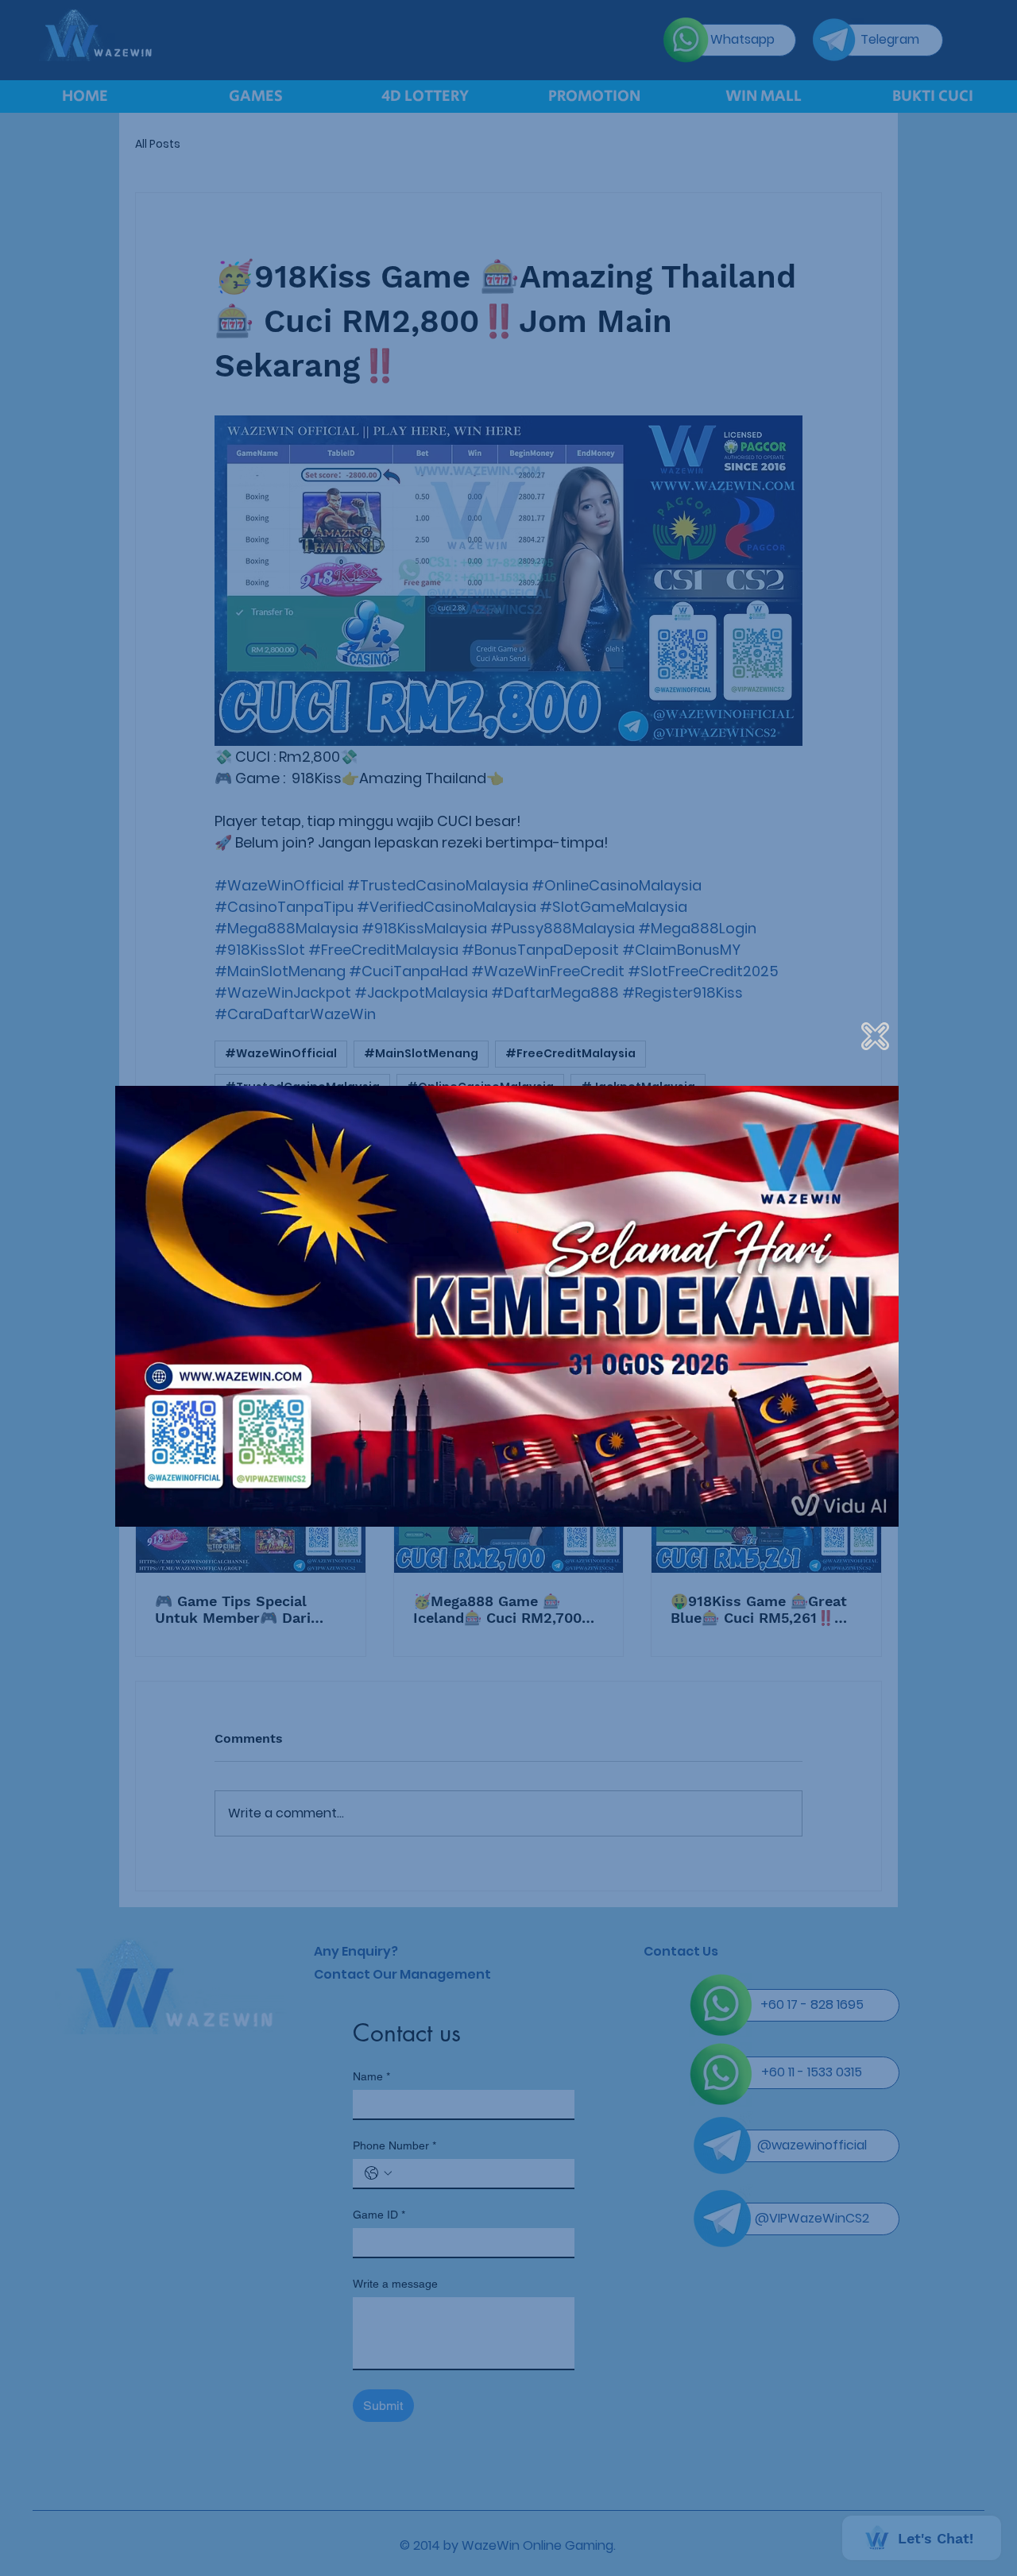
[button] (875, 1036)
